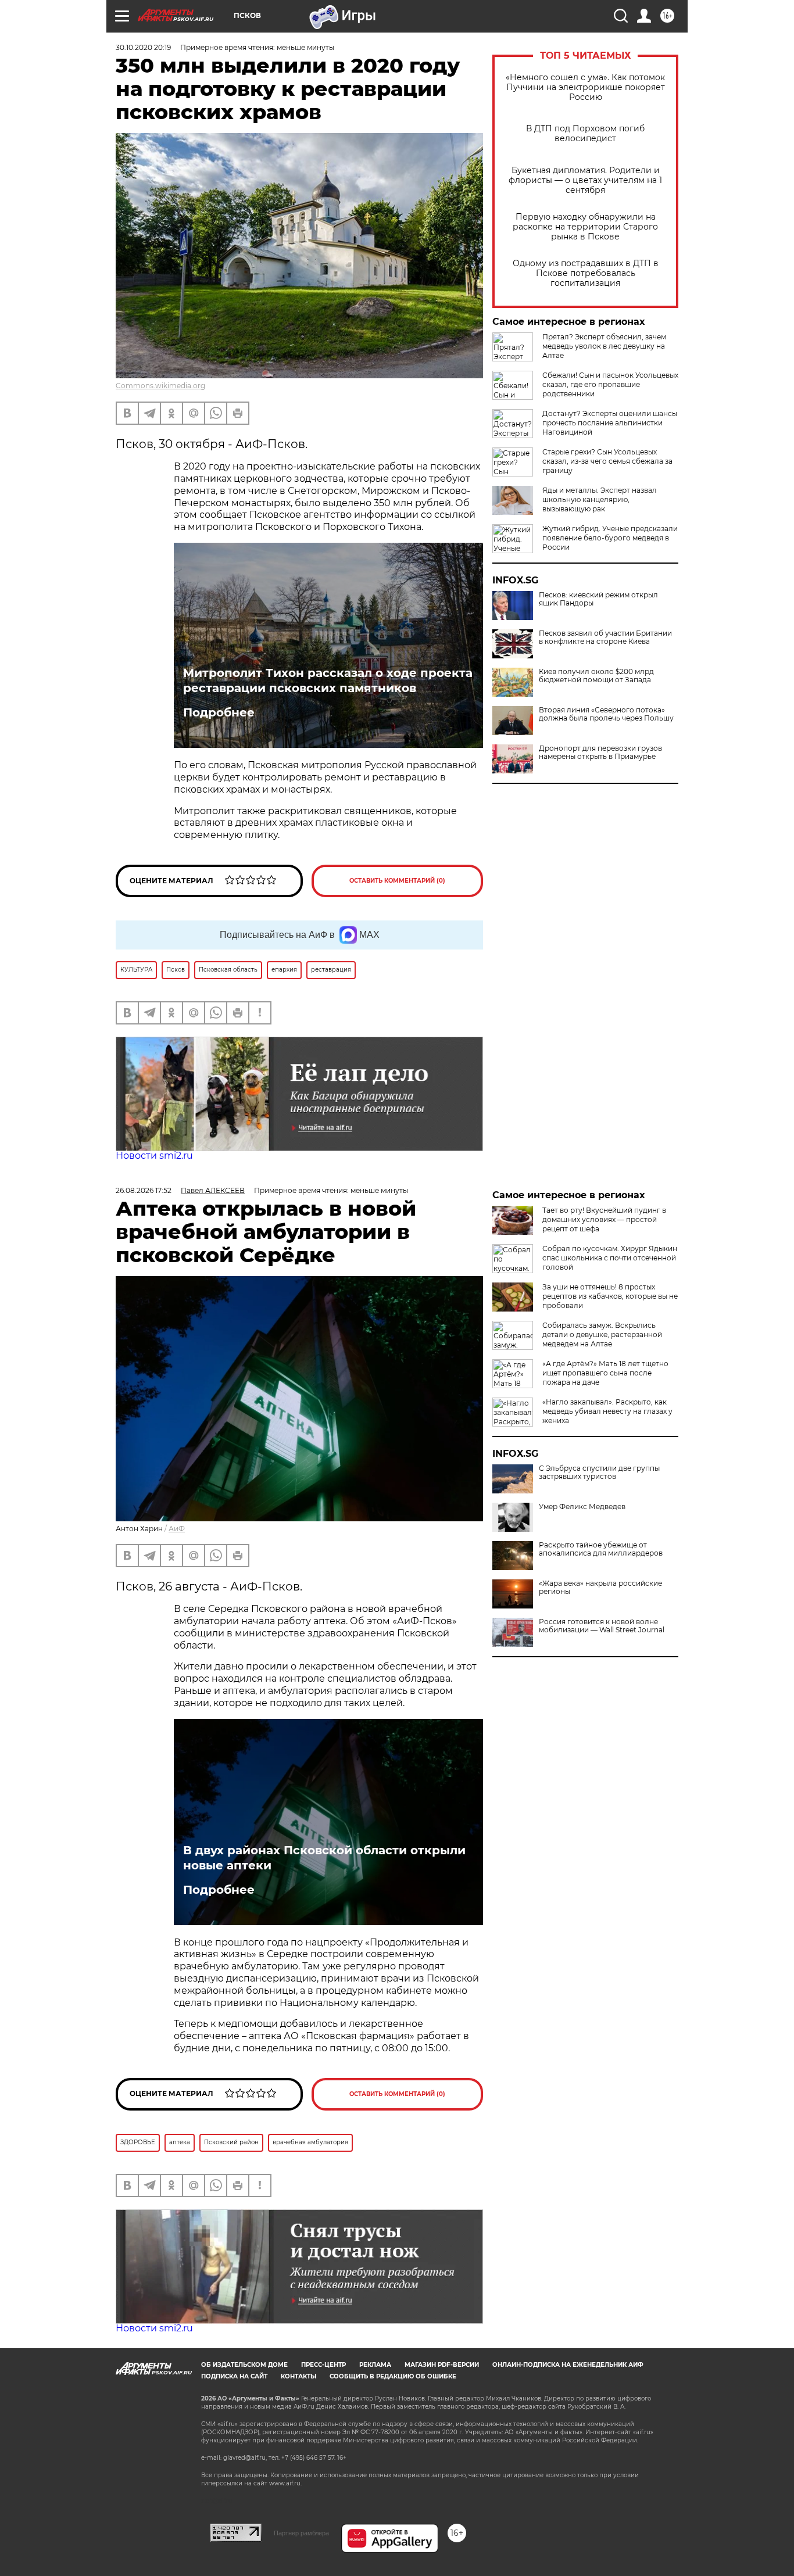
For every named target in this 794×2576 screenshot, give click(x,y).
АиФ (177, 1529)
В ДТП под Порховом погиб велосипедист (585, 134)
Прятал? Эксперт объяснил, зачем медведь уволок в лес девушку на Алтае (604, 346)
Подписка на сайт (234, 2376)
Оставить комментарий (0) (397, 881)
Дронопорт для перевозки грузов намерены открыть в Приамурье (600, 753)
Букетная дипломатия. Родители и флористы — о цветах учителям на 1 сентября (585, 180)
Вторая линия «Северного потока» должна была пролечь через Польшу (606, 714)
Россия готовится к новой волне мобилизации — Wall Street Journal (602, 1626)
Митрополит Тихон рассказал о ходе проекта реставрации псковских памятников (328, 680)
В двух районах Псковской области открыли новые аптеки (324, 1858)
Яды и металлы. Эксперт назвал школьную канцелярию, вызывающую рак (600, 499)
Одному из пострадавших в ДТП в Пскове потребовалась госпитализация (586, 273)
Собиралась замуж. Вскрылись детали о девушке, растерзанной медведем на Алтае (602, 1334)
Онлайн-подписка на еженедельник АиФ (568, 2365)
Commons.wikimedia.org (160, 386)
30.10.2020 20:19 (143, 47)
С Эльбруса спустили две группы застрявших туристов (599, 1472)
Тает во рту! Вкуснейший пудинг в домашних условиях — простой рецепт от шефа (604, 1219)
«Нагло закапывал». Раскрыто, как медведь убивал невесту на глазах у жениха (607, 1411)
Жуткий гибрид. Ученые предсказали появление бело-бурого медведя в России (610, 538)
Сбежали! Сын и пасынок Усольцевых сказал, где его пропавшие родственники (610, 384)
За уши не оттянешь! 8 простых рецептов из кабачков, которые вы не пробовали (610, 1296)
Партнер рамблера (301, 2533)
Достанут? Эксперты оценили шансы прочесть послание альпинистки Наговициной (610, 423)
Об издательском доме (244, 2365)
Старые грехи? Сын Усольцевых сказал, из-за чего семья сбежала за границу (607, 461)
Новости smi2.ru (154, 1156)
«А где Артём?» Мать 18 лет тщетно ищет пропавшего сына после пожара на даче (605, 1373)
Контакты (298, 2376)
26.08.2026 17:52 (144, 1190)
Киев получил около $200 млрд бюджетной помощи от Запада (596, 676)
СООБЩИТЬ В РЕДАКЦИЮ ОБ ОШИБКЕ (393, 2376)
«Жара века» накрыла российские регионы (600, 1588)
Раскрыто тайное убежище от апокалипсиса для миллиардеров (601, 1549)
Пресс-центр (323, 2365)
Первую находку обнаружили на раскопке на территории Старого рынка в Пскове (585, 227)
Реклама (375, 2365)
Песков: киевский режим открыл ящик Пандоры (598, 599)
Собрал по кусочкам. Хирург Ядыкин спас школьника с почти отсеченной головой (610, 1258)
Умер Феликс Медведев (582, 1507)
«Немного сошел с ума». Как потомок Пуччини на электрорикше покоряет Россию (585, 87)
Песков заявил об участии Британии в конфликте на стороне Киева (605, 637)
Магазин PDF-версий (442, 2365)
